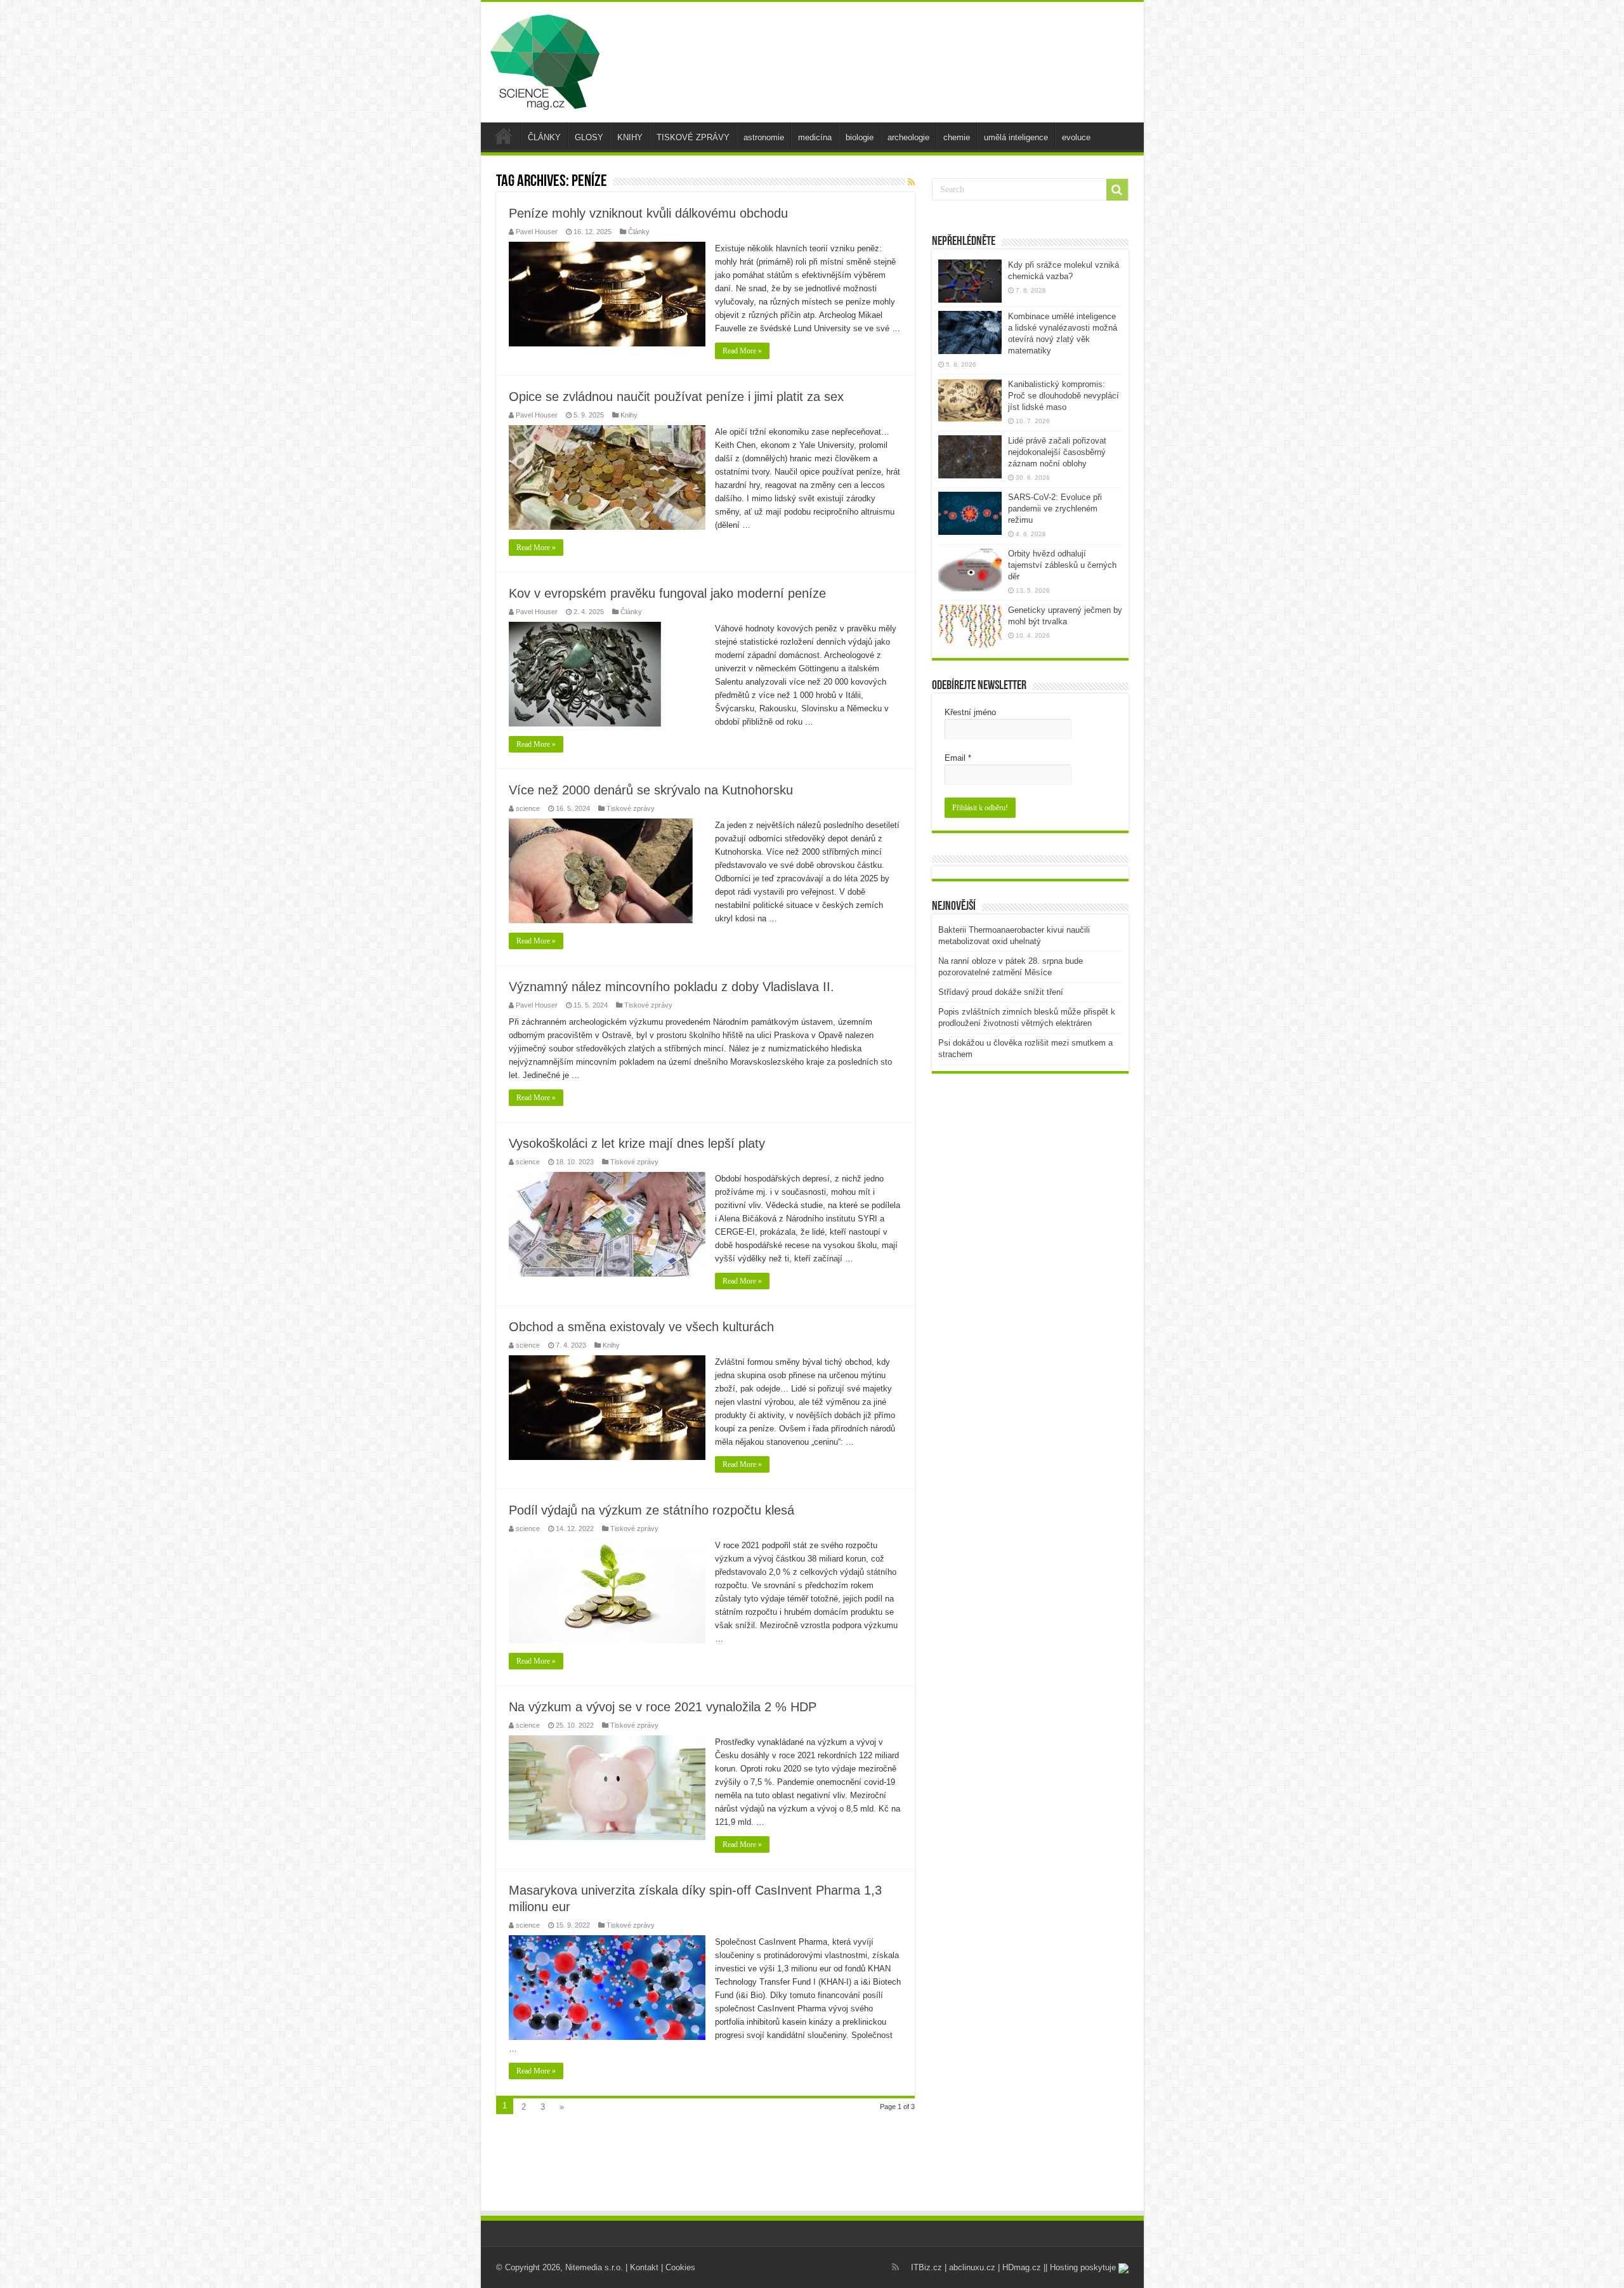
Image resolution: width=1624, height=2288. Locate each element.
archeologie (908, 137)
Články (639, 232)
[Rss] (895, 2267)
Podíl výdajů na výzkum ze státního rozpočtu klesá (652, 1510)
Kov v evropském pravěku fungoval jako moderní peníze (667, 593)
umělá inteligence (1016, 137)
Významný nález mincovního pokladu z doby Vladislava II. (671, 987)
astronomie (764, 137)
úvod (504, 136)
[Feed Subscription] (911, 182)
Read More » (742, 351)
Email (958, 758)
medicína (815, 137)
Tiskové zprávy (631, 808)
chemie (957, 137)
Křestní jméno (970, 712)
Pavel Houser (537, 232)
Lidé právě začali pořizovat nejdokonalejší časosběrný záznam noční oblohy (1057, 452)
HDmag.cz (1022, 2267)
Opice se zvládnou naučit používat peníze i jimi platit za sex (676, 397)
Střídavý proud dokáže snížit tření (1001, 992)
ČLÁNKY (544, 137)
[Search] (1117, 190)
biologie (860, 137)
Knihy (629, 415)
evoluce (1076, 137)
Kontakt (644, 2267)
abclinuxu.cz (972, 2267)
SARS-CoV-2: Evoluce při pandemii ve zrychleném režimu (1055, 509)
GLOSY (589, 137)
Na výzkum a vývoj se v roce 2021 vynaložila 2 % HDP (663, 1707)
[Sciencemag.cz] (545, 60)
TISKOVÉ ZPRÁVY (693, 137)
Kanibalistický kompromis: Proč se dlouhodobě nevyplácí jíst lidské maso (1064, 396)
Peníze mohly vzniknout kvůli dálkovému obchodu (648, 213)
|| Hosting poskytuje (1081, 2267)
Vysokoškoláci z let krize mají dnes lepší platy (637, 1143)
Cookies (680, 2267)
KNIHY (630, 137)
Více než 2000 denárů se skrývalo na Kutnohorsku (651, 790)
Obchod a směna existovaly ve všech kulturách (641, 1327)
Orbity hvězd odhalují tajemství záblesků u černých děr (1062, 565)
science (528, 808)
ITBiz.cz (927, 2267)
